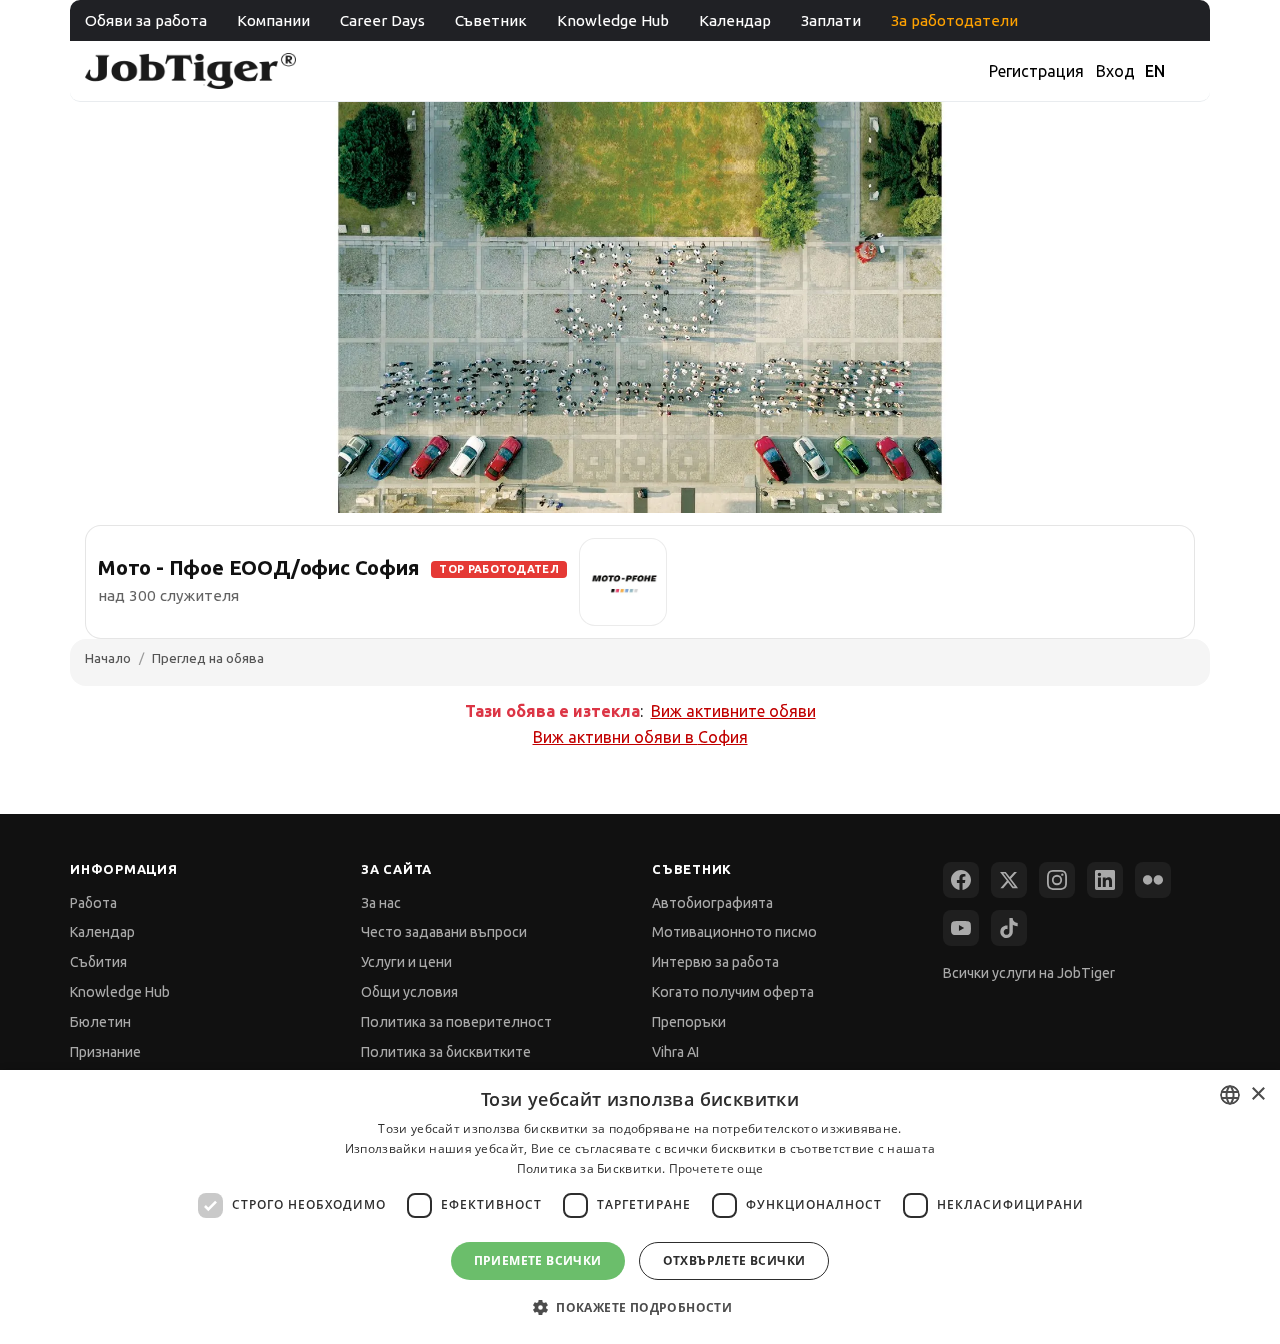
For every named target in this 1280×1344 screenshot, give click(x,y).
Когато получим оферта (733, 992)
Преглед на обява (208, 658)
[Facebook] (961, 880)
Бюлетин (100, 1022)
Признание (105, 1052)
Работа (93, 903)
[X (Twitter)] (1009, 880)
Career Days (382, 20)
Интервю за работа (715, 962)
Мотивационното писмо (734, 932)
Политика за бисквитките (446, 1052)
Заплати (831, 20)
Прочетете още (716, 1168)
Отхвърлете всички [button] (734, 1260)
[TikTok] (1009, 928)
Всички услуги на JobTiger (1029, 973)
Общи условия (409, 992)
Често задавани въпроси (444, 932)
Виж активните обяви (733, 711)
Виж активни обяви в (640, 737)
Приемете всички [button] (538, 1260)
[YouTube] (961, 928)
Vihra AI (675, 1052)
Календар (735, 20)
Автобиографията (712, 903)
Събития (98, 962)
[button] (640, 1307)
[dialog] (640, 1207)
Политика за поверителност (456, 1022)
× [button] (1257, 1094)
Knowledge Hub (613, 20)
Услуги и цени (406, 962)
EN (1155, 71)
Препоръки (689, 1022)
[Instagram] (1057, 880)
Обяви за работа (146, 20)
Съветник (491, 20)
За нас (381, 903)
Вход (1115, 71)
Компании (273, 20)
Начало (108, 658)
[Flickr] (1153, 880)
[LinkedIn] (1105, 880)
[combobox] (1230, 1095)
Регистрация (1036, 71)
